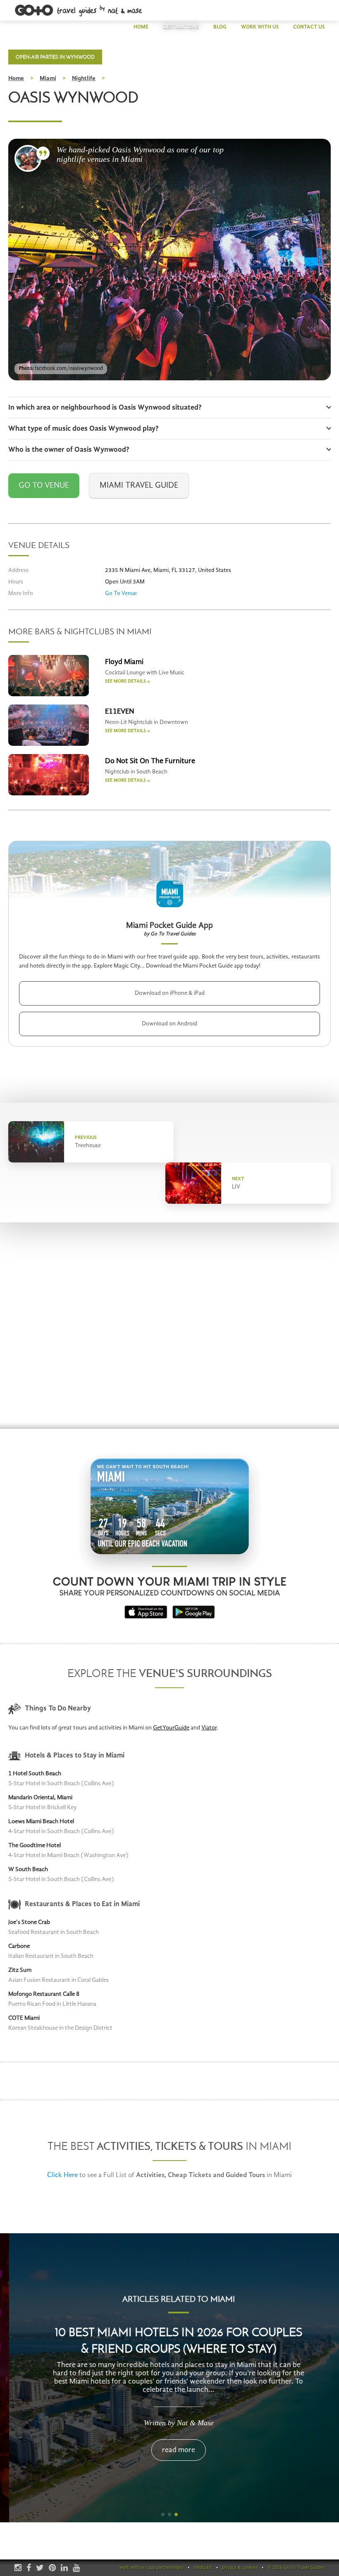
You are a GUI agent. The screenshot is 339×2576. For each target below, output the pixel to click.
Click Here (62, 2175)
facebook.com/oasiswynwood (69, 369)
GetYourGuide (171, 1728)
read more (169, 2450)
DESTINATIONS (181, 27)
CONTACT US (309, 27)
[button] (163, 2514)
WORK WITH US (260, 27)
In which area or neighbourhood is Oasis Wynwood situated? (105, 408)
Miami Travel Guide (139, 486)
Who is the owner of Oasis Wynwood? (69, 450)
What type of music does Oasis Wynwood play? (84, 429)
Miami (48, 79)
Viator (209, 1728)
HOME (141, 27)
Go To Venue (44, 486)
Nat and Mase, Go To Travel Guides (28, 158)
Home (16, 79)
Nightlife (84, 79)
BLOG (220, 27)
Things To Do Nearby (58, 1709)
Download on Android (169, 1024)
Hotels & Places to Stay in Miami (75, 1756)
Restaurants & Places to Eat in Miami (82, 1904)
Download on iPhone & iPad (170, 993)
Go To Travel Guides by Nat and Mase (79, 11)
